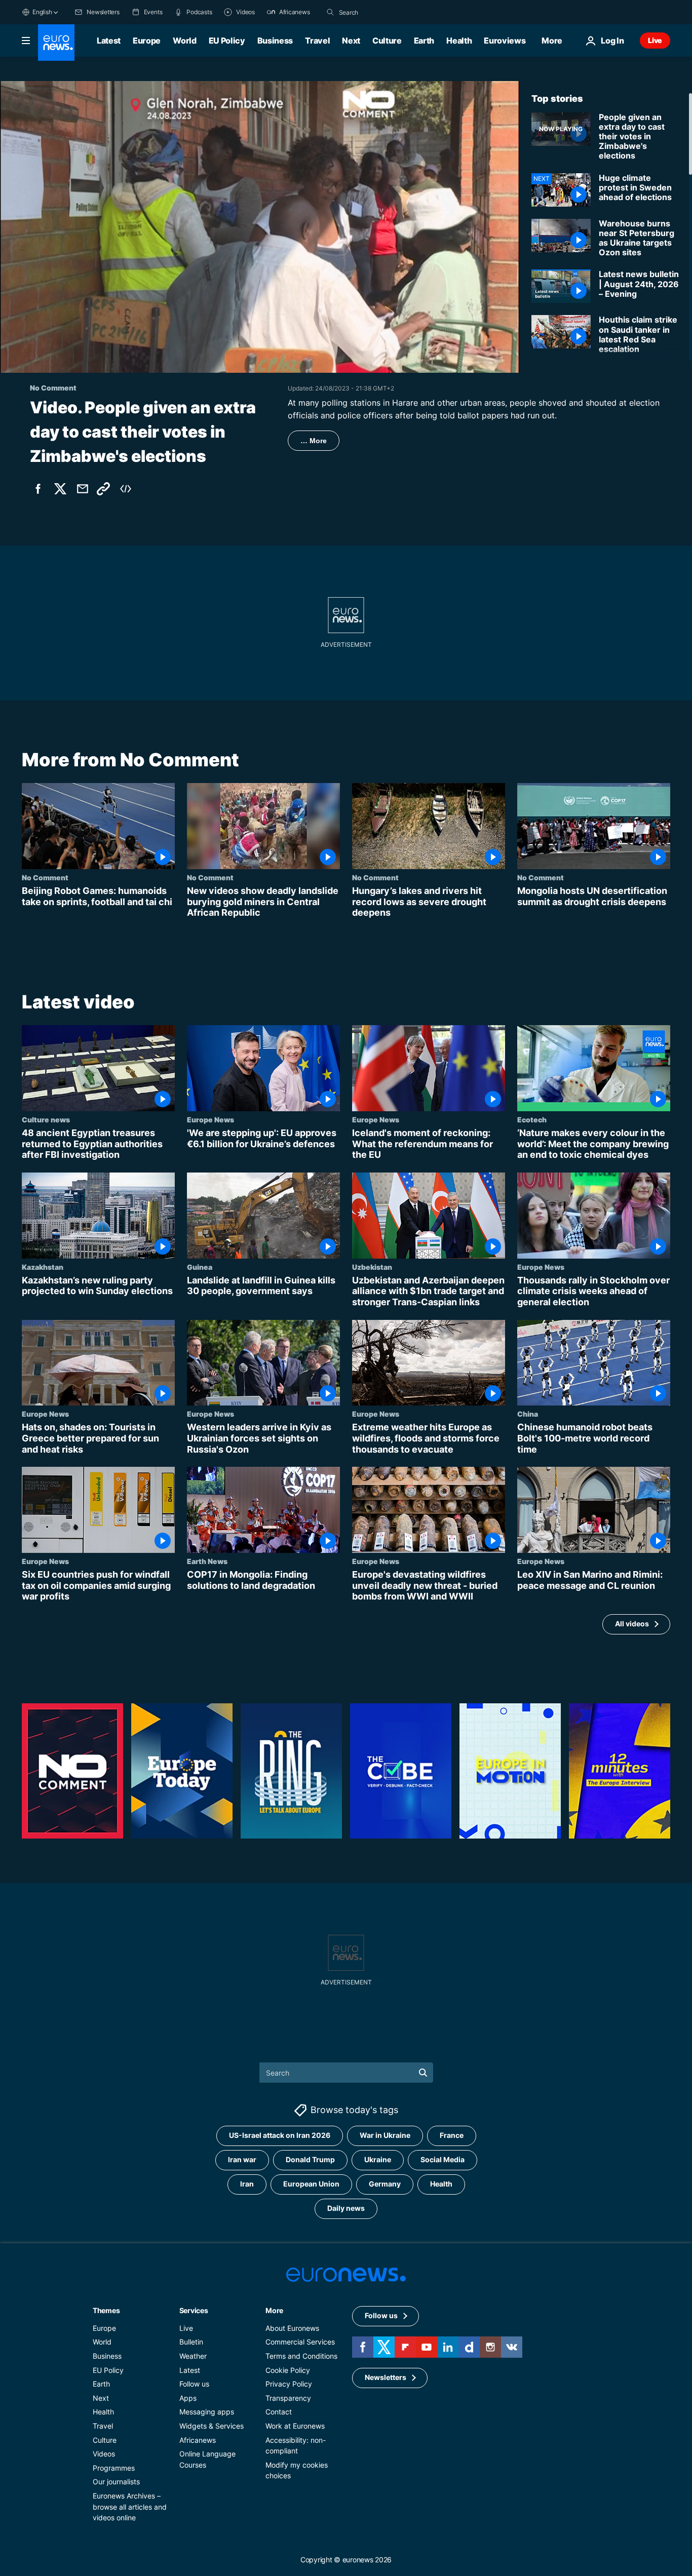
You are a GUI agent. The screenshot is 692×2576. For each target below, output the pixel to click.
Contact (279, 2412)
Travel (317, 41)
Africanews (198, 2440)
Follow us (194, 2384)
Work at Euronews (295, 2426)
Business (275, 41)
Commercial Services (300, 2342)
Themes (106, 2310)
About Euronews (292, 2328)
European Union (311, 2184)
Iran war (242, 2159)
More (274, 2310)
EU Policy (227, 41)
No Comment (45, 877)
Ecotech (532, 1119)
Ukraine (378, 2159)
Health (459, 41)
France (452, 2135)
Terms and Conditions (301, 2356)
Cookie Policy (288, 2370)
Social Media (443, 2159)
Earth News (207, 1561)
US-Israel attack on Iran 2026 (280, 2135)
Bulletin (191, 2342)
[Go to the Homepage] (56, 43)
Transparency (288, 2397)
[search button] (330, 12)
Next (351, 41)
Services (194, 2310)
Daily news (346, 2208)
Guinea (200, 1267)
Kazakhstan (43, 1267)
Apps (188, 2397)
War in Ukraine (385, 2135)
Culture (387, 41)
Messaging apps (207, 2412)
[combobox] (381, 12)
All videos (632, 1624)
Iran (247, 2184)
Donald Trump (310, 2159)
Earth (424, 41)
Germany (385, 2184)
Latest (109, 41)
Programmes (114, 2467)
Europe (147, 41)
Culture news (46, 1119)
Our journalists (116, 2482)
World (184, 41)
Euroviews (505, 41)
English (42, 12)
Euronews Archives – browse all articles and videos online (130, 2507)
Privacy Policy (289, 2384)
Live (655, 40)
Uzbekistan (372, 1267)
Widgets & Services (212, 2426)
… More (314, 441)
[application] (260, 227)
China (528, 1414)
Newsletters (386, 2377)
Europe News (210, 1119)
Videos (104, 2454)
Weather (193, 2356)
